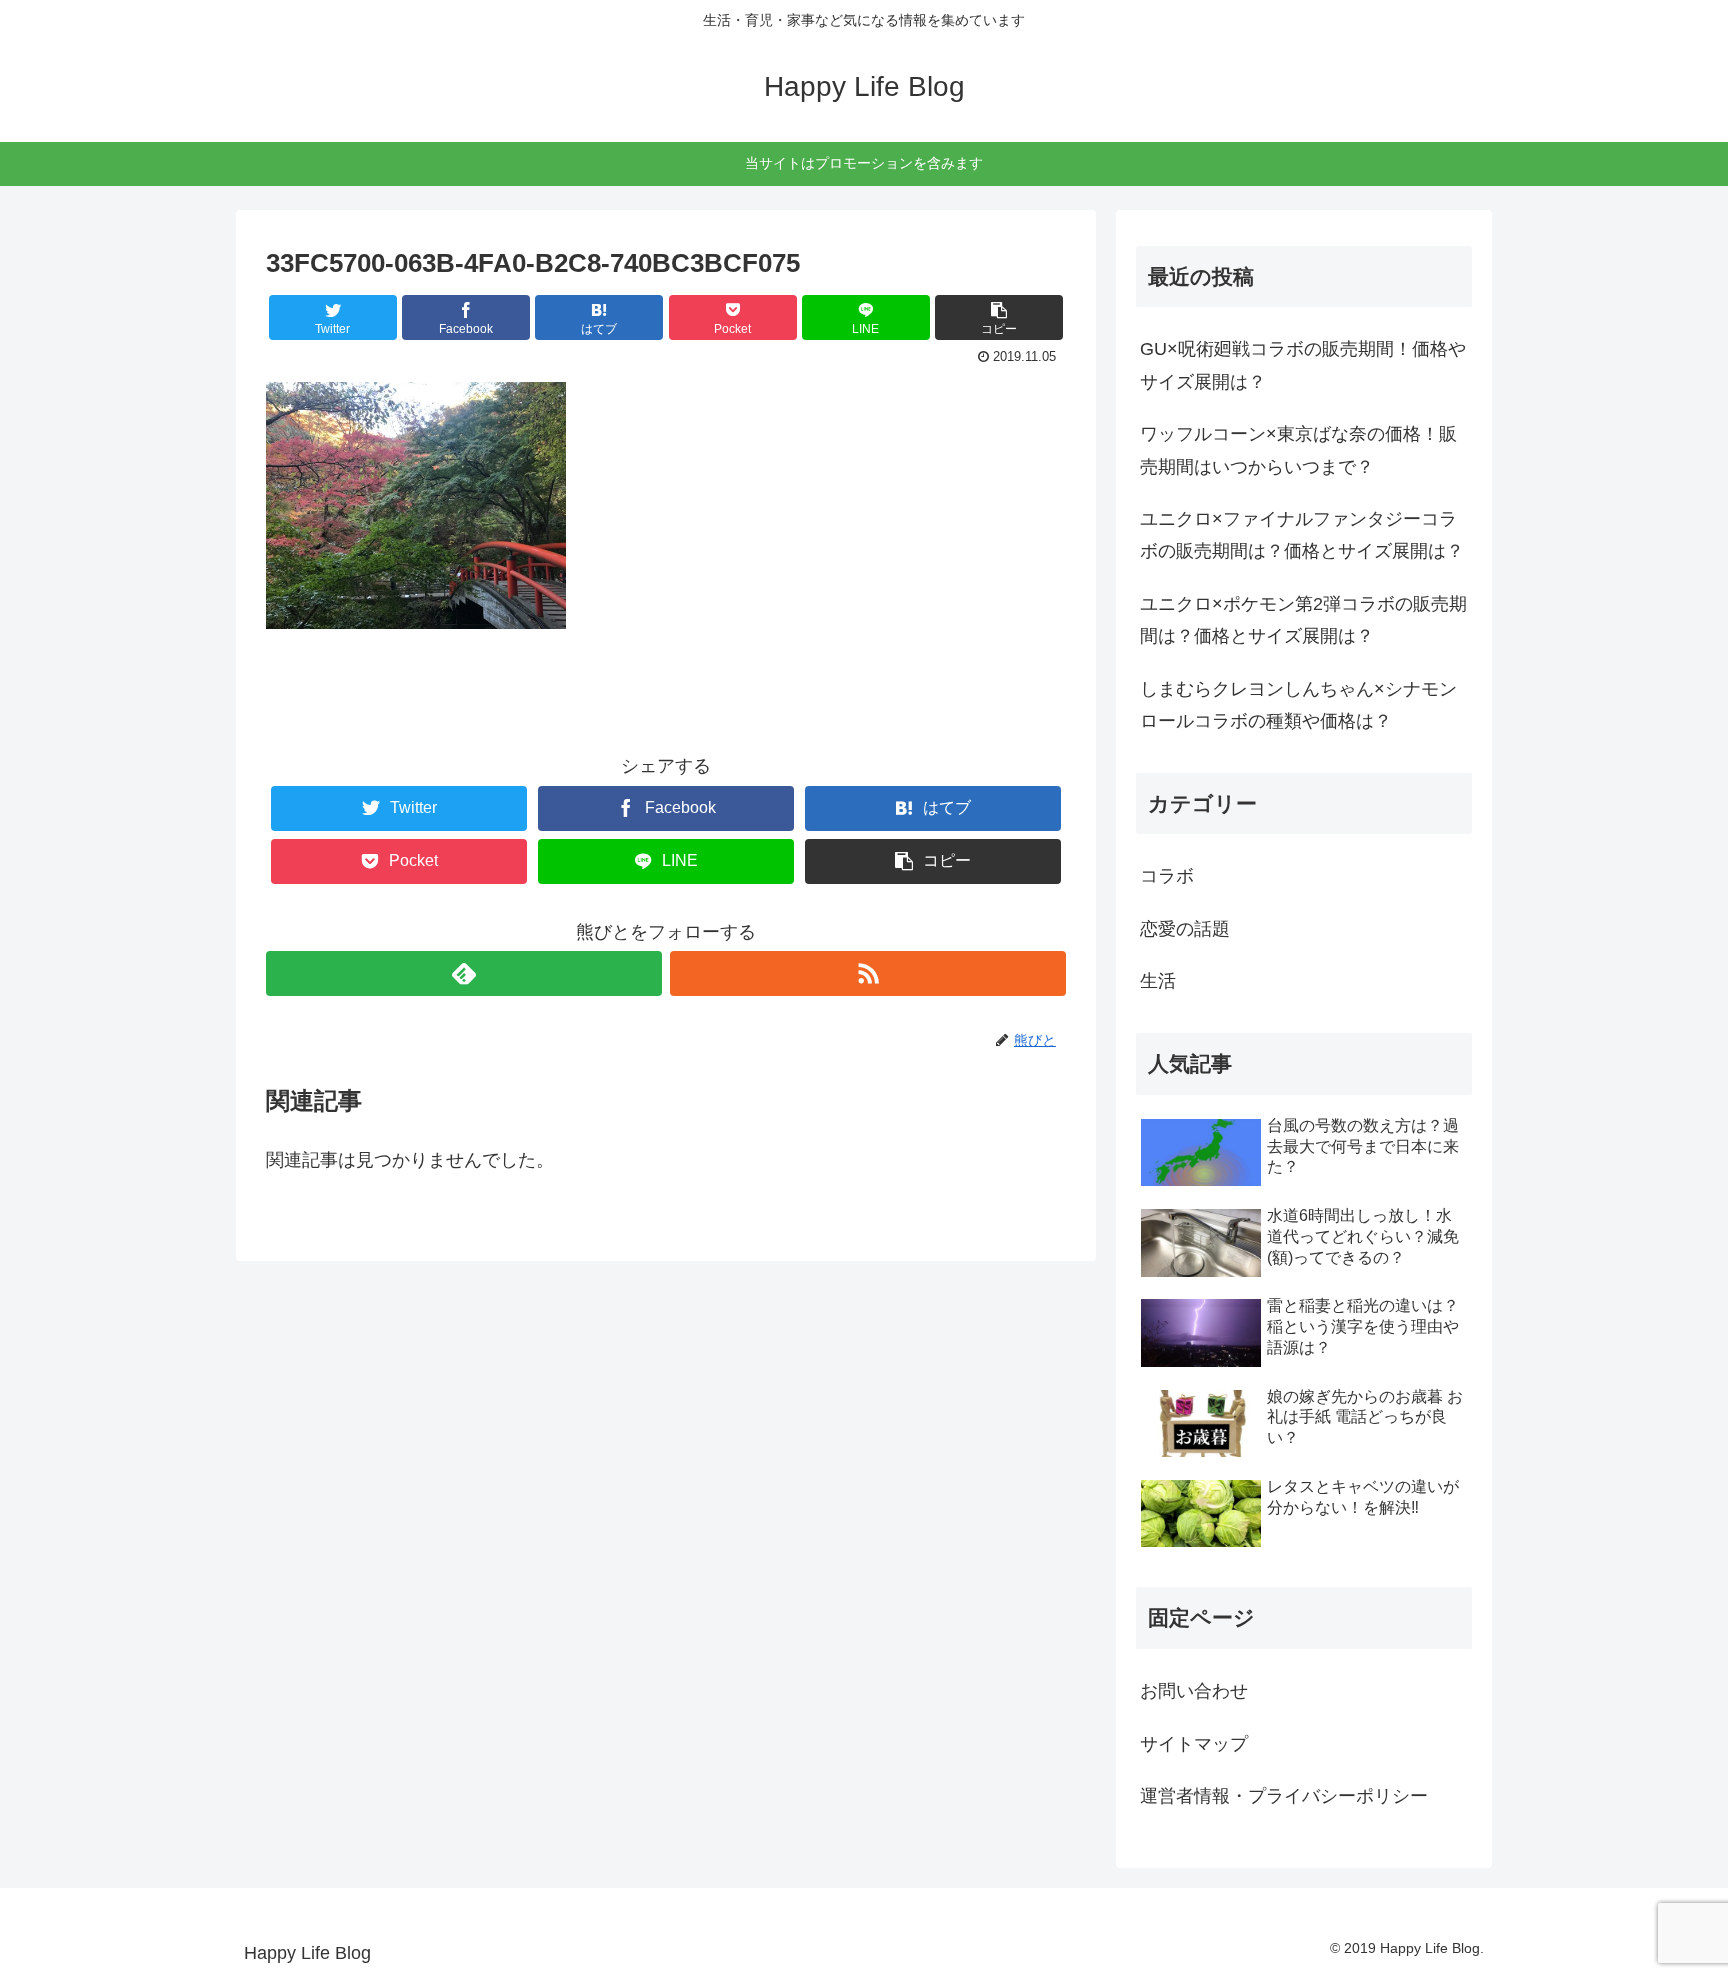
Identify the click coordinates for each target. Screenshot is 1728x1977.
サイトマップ (1194, 1744)
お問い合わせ (1194, 1691)
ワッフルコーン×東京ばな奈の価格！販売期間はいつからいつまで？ (1298, 450)
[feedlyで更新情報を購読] (464, 973)
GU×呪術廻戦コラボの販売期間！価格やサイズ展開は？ (1303, 365)
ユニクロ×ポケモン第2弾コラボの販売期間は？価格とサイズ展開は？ (1303, 620)
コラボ (1167, 876)
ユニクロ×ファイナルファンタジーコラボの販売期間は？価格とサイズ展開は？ (1302, 535)
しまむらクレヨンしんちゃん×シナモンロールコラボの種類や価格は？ (1298, 705)
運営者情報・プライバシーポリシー (1284, 1796)
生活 (1158, 981)
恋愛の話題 (1185, 929)
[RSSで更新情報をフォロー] (868, 973)
